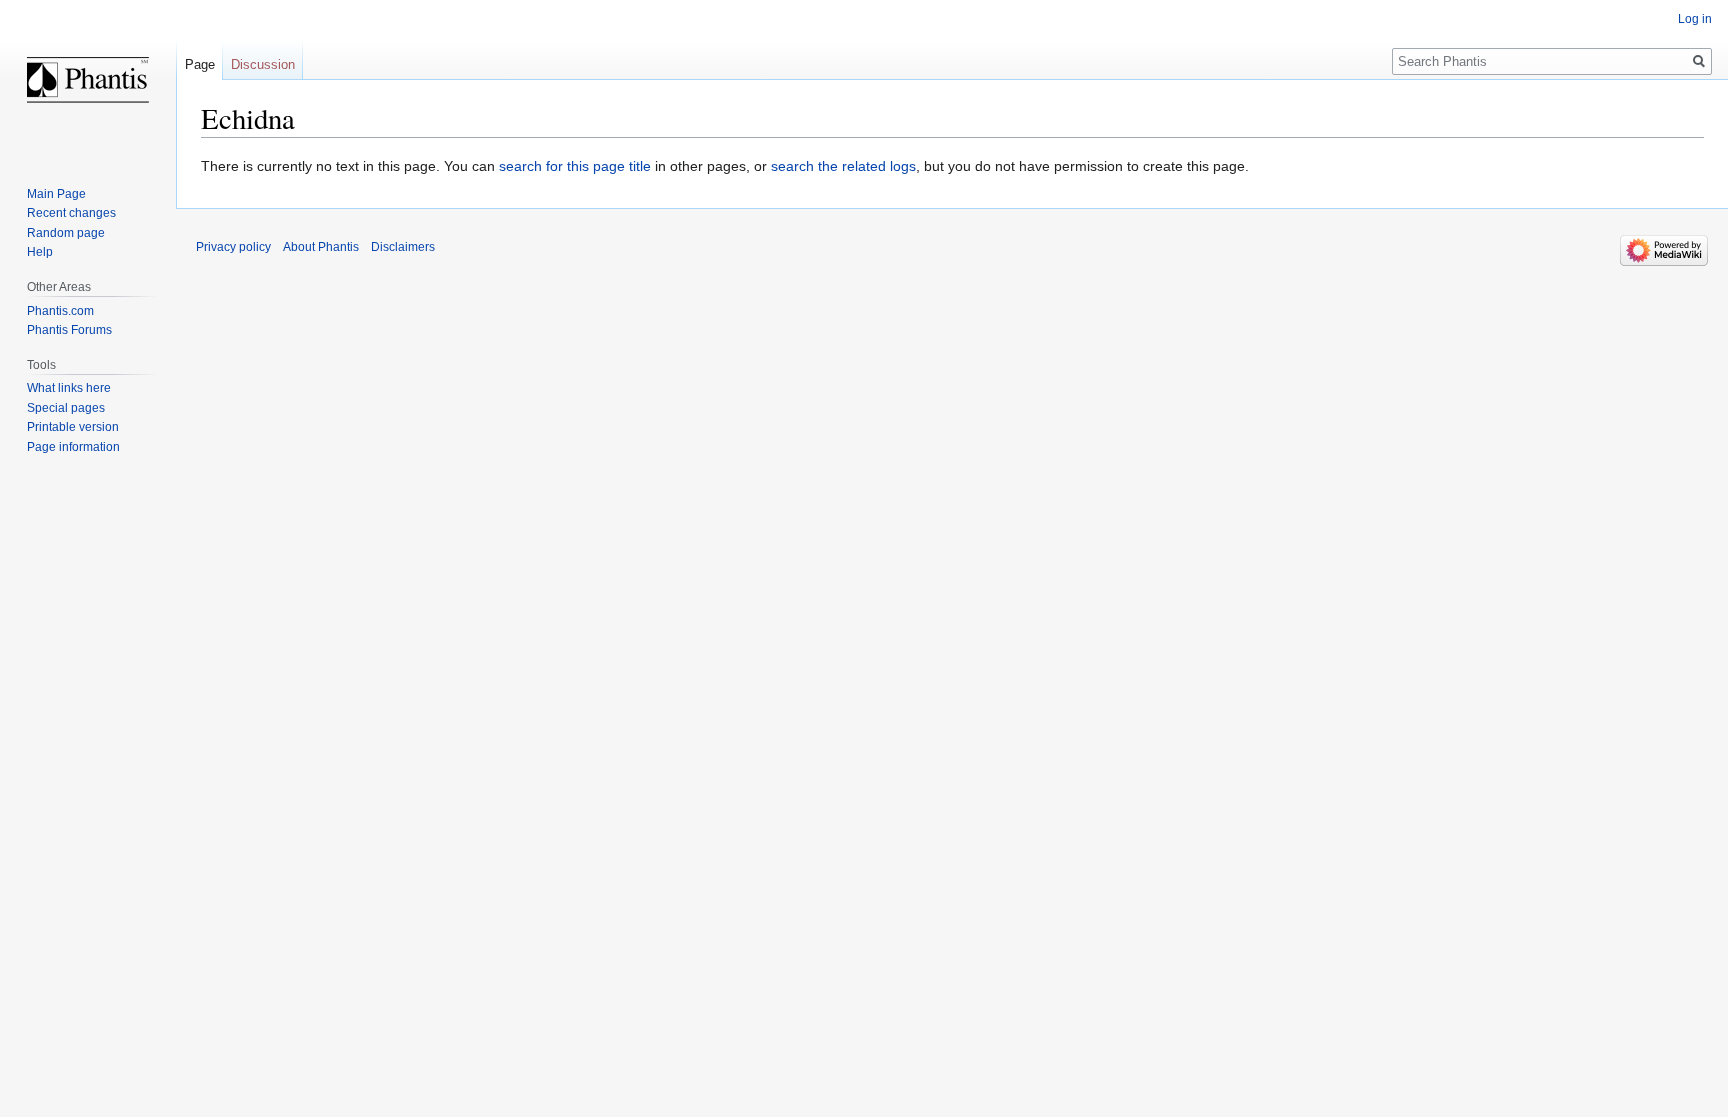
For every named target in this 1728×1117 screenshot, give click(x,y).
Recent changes (71, 213)
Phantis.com (60, 311)
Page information (73, 447)
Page (200, 64)
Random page (66, 233)
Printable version (73, 427)
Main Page (56, 194)
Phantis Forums (69, 330)
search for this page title (575, 166)
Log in (1695, 19)
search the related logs (843, 166)
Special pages (66, 408)
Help (40, 252)
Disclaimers (403, 247)
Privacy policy (233, 247)
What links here (69, 388)
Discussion (263, 64)
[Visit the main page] (88, 80)
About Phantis (321, 247)
